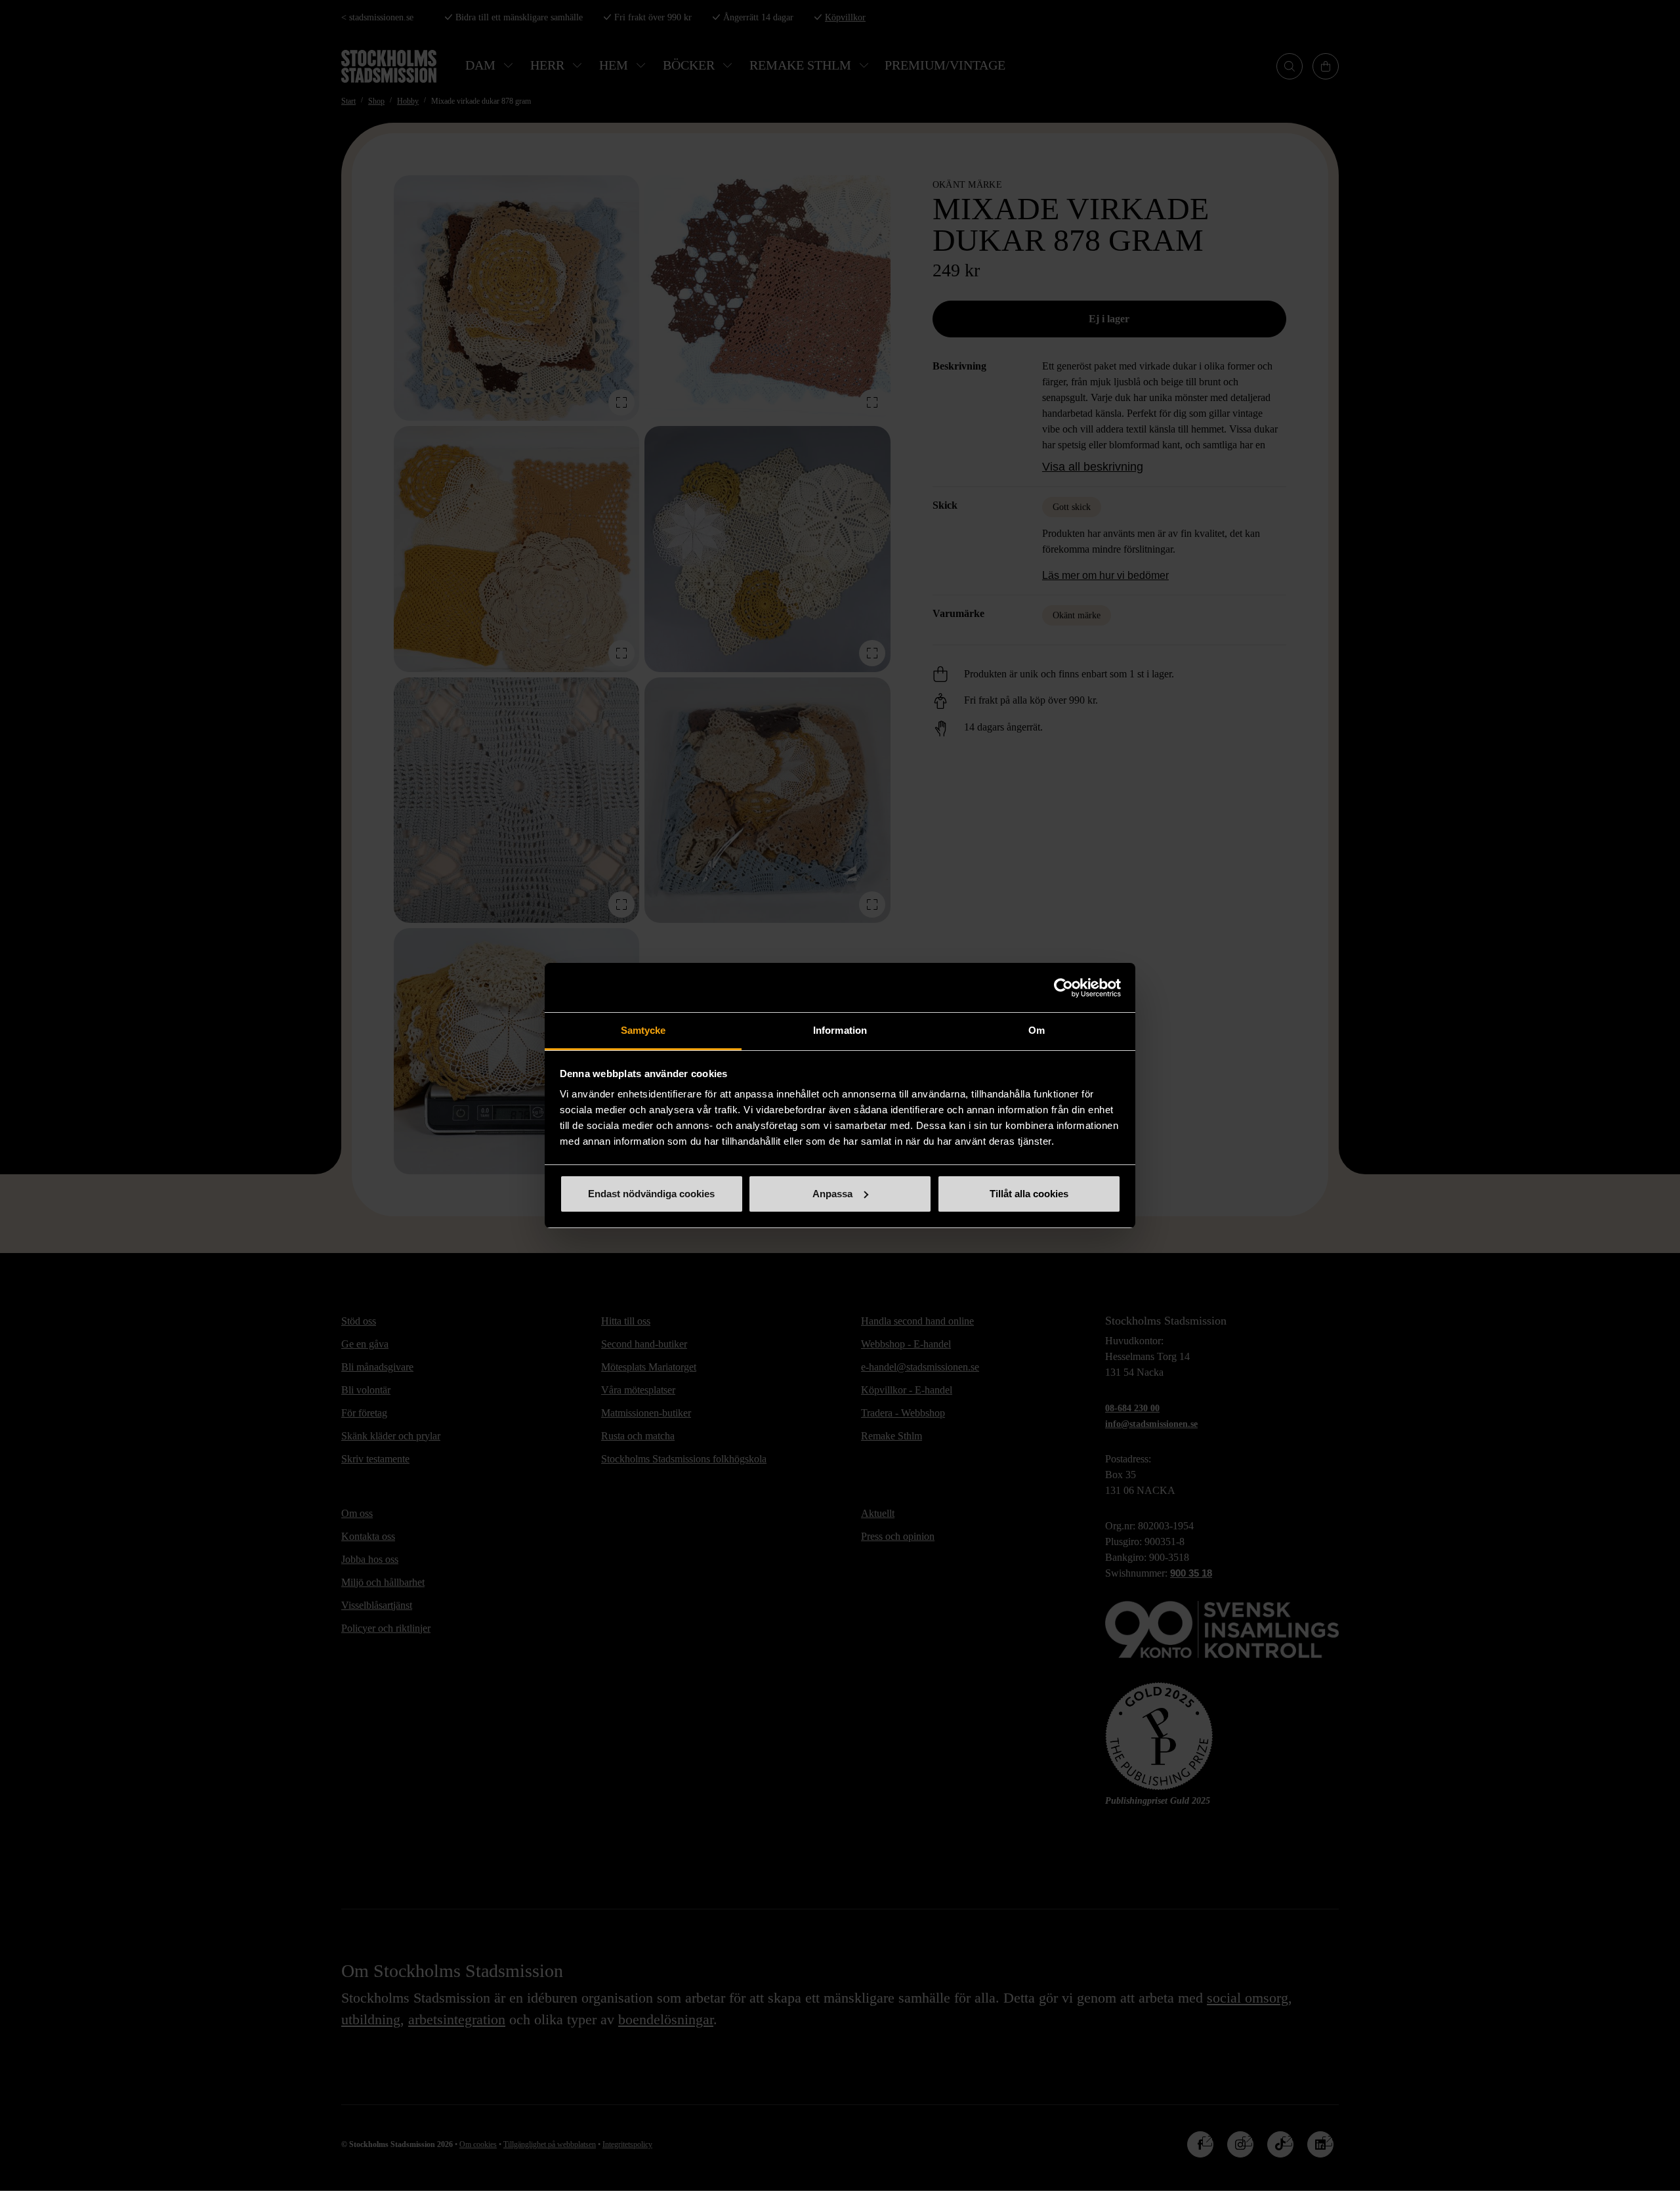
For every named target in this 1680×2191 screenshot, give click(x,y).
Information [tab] (840, 1030)
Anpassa (832, 1194)
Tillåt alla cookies (1029, 1194)
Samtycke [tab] (643, 1030)
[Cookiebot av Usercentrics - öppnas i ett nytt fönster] (1063, 988)
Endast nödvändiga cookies (651, 1194)
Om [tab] (1037, 1030)
